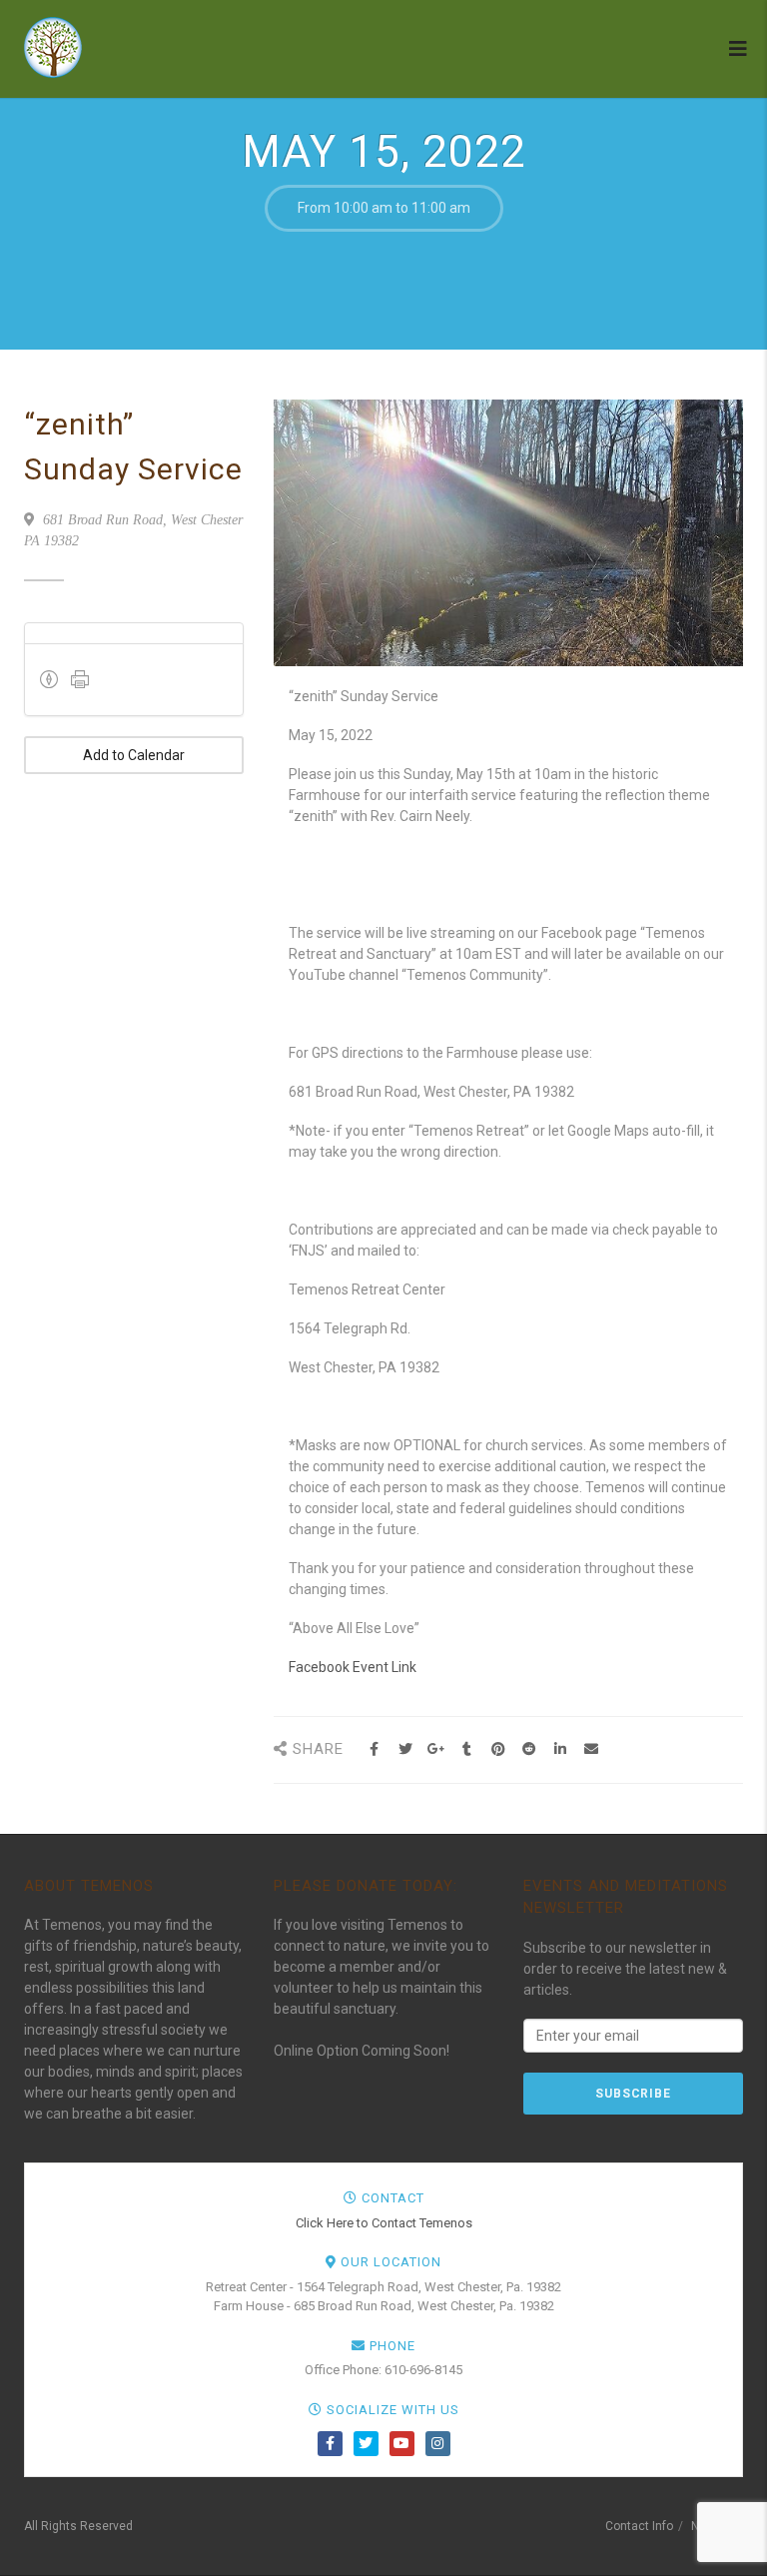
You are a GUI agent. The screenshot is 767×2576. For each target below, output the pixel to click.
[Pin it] (498, 1749)
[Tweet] (405, 1749)
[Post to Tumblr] (467, 1749)
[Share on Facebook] (374, 1749)
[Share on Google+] (436, 1749)
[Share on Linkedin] (560, 1749)
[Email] (591, 1749)
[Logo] (120, 47)
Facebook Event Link (353, 1667)
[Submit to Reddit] (529, 1749)
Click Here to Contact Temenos (384, 2223)
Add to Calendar (134, 755)
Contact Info (639, 2526)
